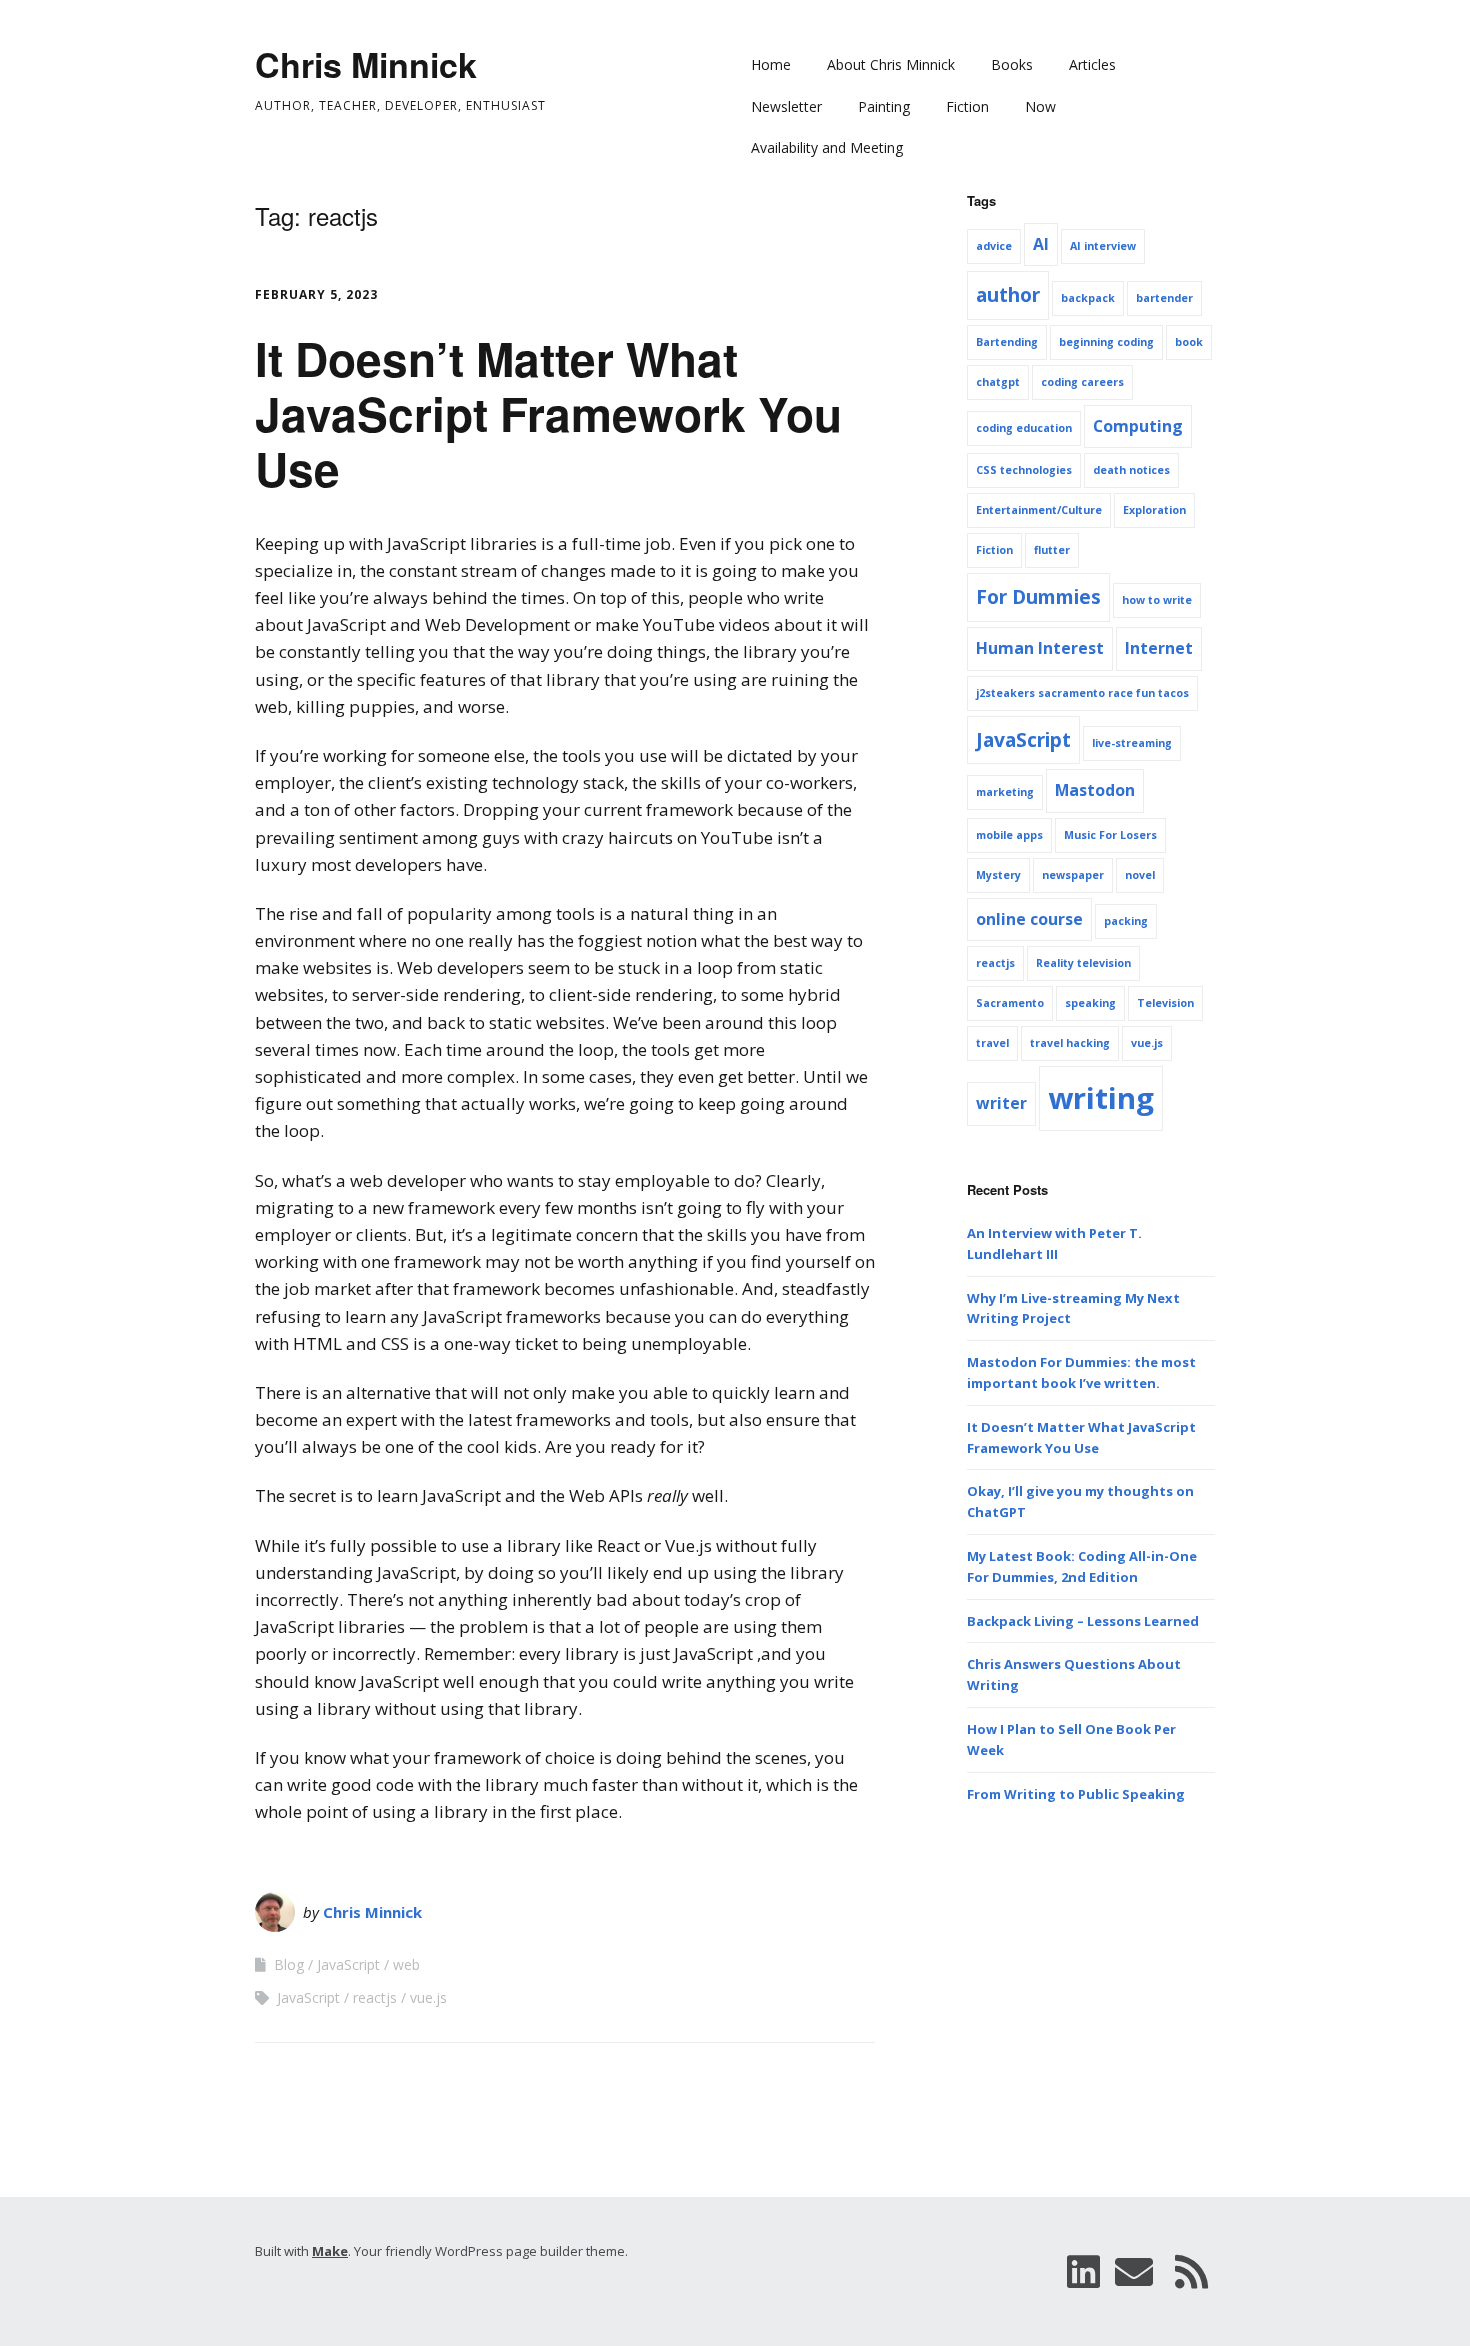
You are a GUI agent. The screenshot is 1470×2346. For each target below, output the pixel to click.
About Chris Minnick (891, 64)
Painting (884, 106)
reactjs (375, 1997)
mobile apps (1009, 835)
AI (1041, 244)
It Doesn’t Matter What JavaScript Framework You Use (548, 413)
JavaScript (348, 1964)
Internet (1159, 648)
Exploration (1154, 510)
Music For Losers (1110, 835)
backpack (1088, 298)
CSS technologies (1024, 470)
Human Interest (1040, 648)
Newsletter (786, 106)
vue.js (428, 1997)
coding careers (1082, 382)
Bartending (1007, 342)
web (406, 1964)
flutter (1052, 550)
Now (1040, 106)
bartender (1164, 298)
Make (330, 2251)
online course (1029, 919)
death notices (1131, 470)
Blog (289, 1964)
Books (1012, 64)
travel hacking (1070, 1043)
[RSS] (1192, 2271)
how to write (1157, 600)
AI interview (1103, 246)
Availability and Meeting (827, 147)
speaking (1090, 1003)
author (1008, 294)
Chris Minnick (366, 64)
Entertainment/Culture (1039, 510)
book (1189, 342)
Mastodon (1095, 790)
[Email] (1134, 2271)
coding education (1024, 428)
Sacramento (1010, 1003)
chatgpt (998, 382)
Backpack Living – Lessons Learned (1083, 1621)
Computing (1138, 426)
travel (992, 1043)
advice (994, 246)
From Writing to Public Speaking (1076, 1794)
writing (1101, 1098)
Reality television (1083, 963)
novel (1140, 875)
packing (1126, 921)
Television (1165, 1003)
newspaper (1073, 875)
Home (771, 64)
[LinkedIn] (1083, 2271)
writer (1001, 1103)
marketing (1005, 792)
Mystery (998, 875)
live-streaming (1132, 743)
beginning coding (1106, 342)
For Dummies (1038, 596)
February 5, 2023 (316, 294)
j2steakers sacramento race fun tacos (1082, 693)
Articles (1092, 64)
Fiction (967, 106)
